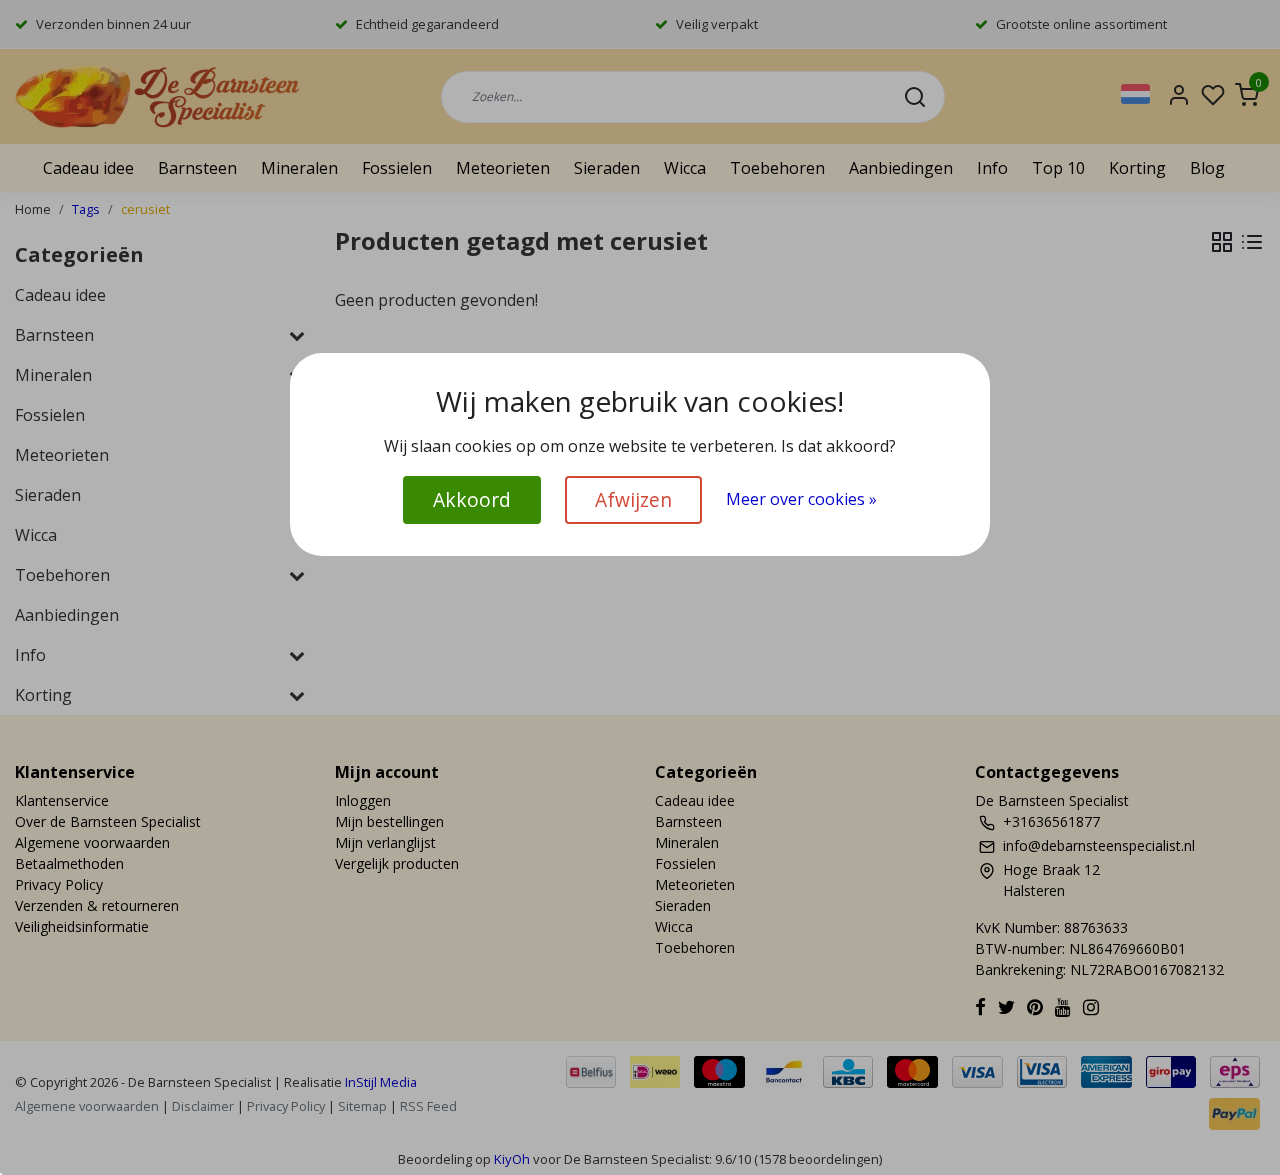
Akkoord (472, 499)
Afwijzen (633, 499)
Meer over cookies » (801, 499)
